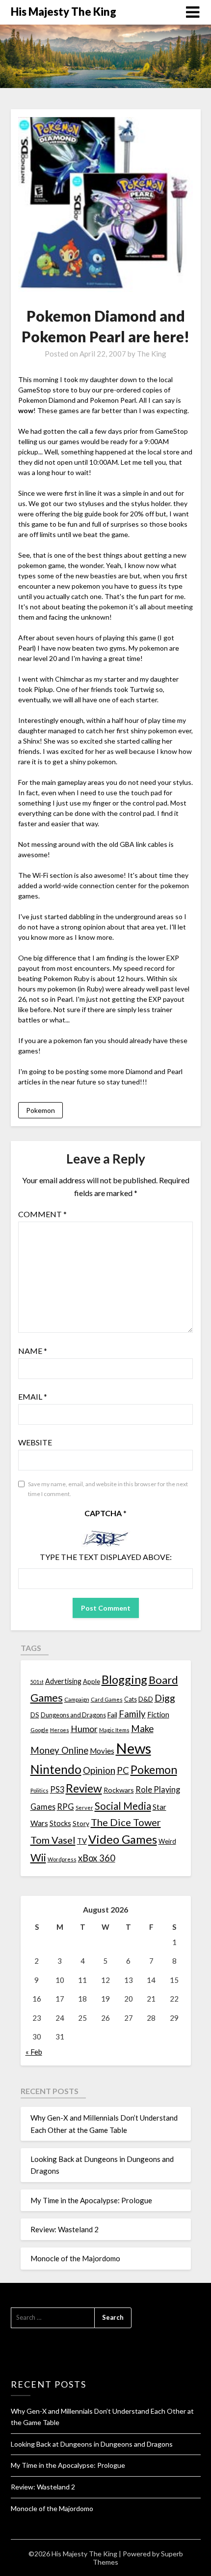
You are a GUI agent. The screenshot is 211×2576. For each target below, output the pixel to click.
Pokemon (40, 1110)
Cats (131, 1699)
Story (81, 1823)
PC (123, 1770)
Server (84, 1808)
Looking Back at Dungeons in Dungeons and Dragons (92, 2444)
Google (40, 1730)
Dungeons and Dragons (73, 1715)
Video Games (123, 1839)
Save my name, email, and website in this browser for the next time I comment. (108, 1489)
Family (132, 1714)
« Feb (34, 2052)
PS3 (57, 1789)
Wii (38, 1857)
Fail (112, 1715)
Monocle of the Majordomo (75, 2258)
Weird (167, 1841)
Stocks (60, 1823)
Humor (84, 1729)
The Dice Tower (126, 1822)
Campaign (77, 1699)
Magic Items (114, 1730)
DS (35, 1715)
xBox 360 (97, 1858)
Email (33, 1396)
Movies (102, 1751)
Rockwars (119, 1790)
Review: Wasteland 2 (65, 2229)
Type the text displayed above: (106, 1557)
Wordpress (62, 1859)
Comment (42, 1214)
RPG (66, 1807)
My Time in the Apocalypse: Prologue (91, 2200)
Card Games (107, 1699)
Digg (165, 1698)
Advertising (63, 1681)
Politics (40, 1790)
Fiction (158, 1714)
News (133, 1748)
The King (152, 354)
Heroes (60, 1730)
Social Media (123, 1806)
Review (84, 1788)
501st (37, 1682)
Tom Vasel (53, 1840)
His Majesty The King (64, 12)
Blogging (124, 1679)
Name (33, 1351)
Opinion (99, 1770)
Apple (92, 1681)
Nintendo (56, 1769)
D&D (146, 1699)
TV (82, 1841)
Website (35, 1442)
